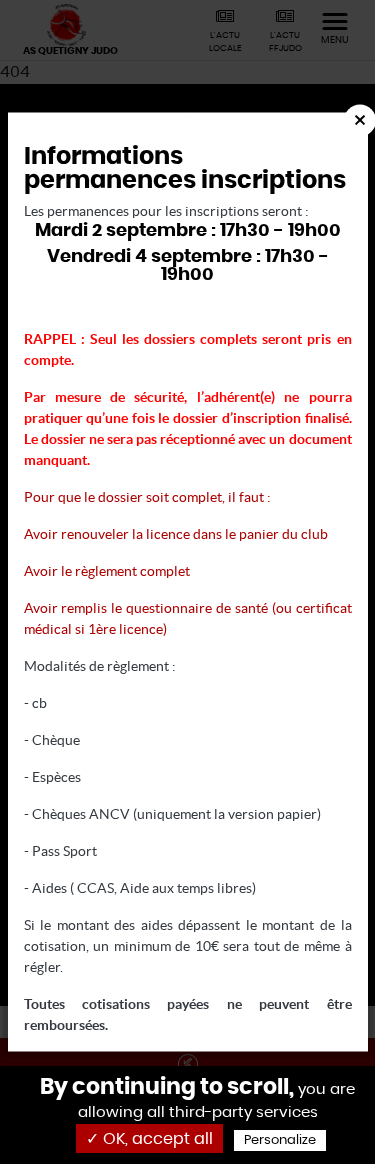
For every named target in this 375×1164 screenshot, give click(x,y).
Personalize (280, 1140)
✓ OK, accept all (149, 1139)
